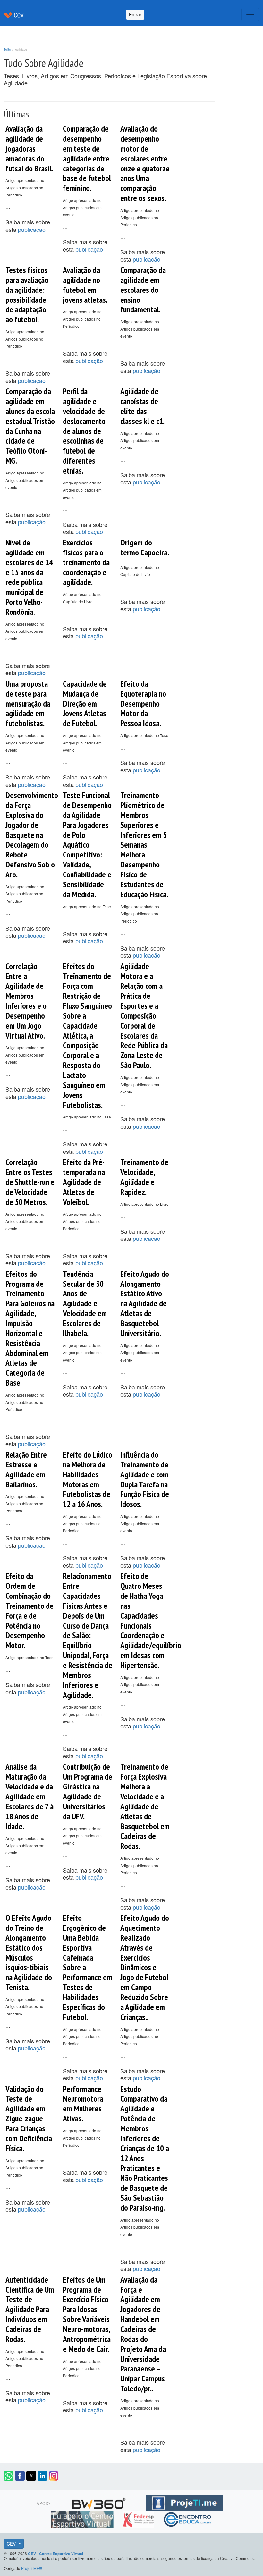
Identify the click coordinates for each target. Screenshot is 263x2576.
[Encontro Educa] (188, 2518)
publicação (32, 229)
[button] (9, 2476)
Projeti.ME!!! (32, 2568)
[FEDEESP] (139, 2518)
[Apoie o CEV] (83, 2518)
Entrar (135, 14)
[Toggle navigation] (250, 14)
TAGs (7, 49)
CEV (12, 2544)
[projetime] (184, 2502)
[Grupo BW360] (100, 2502)
